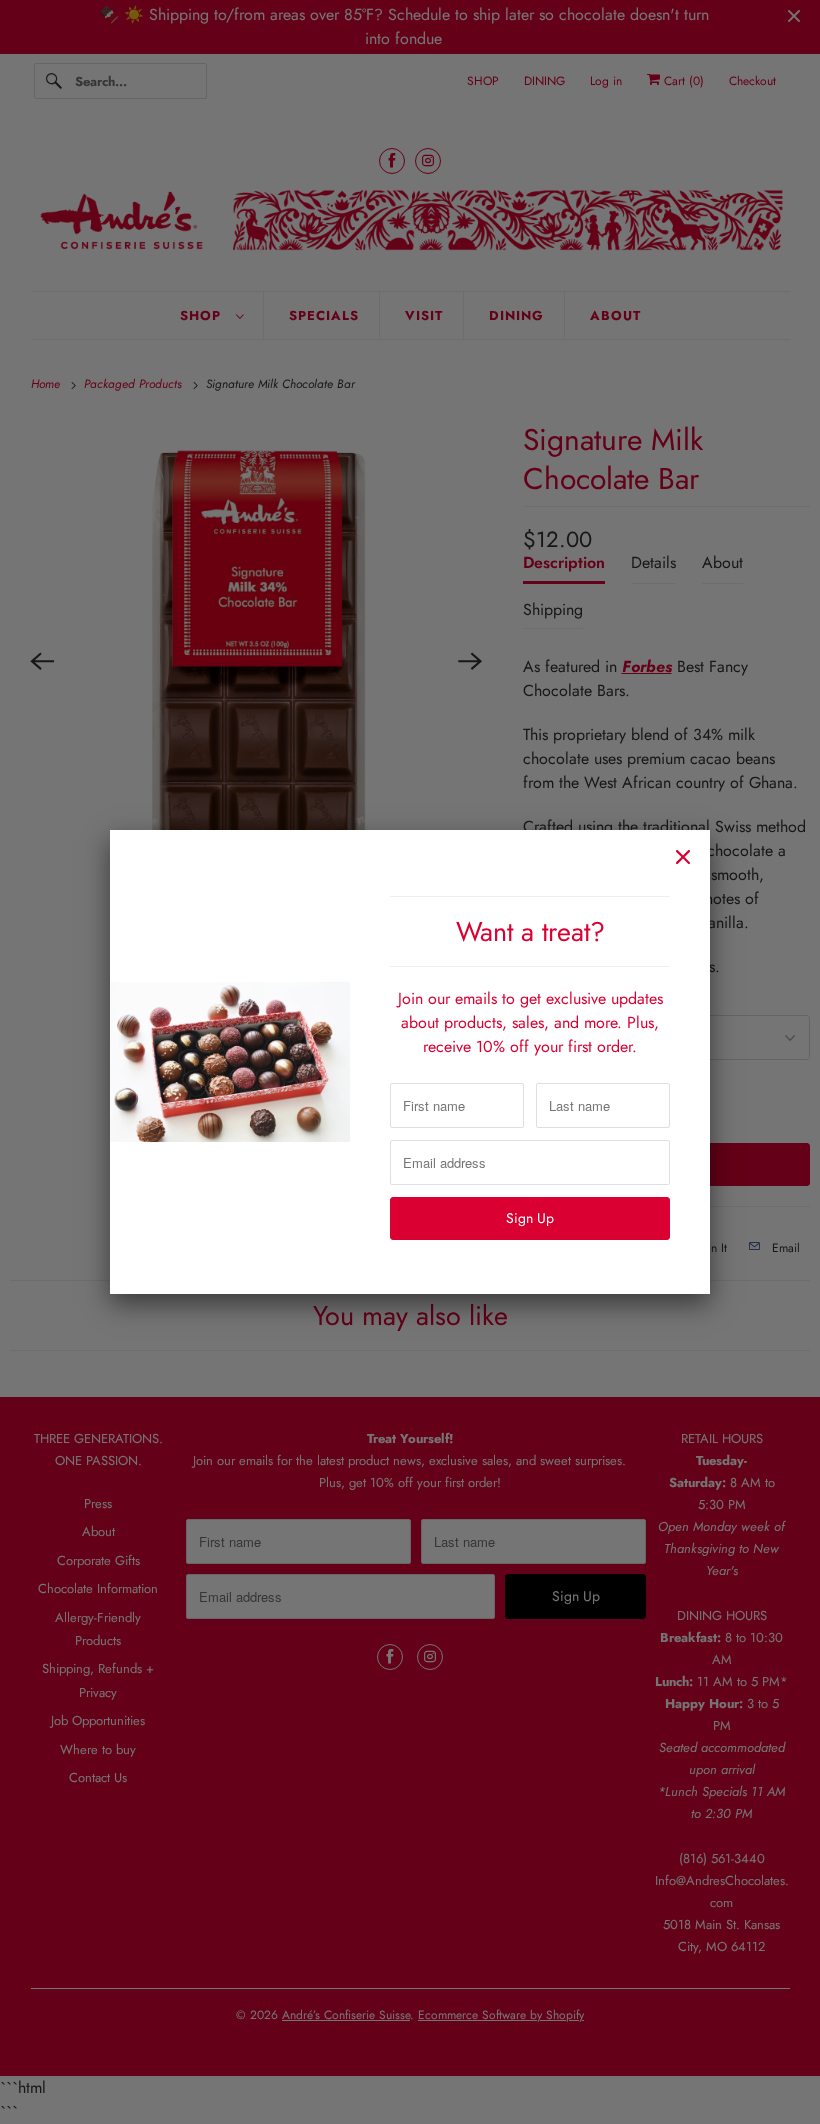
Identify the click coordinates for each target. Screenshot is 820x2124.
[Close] (683, 857)
